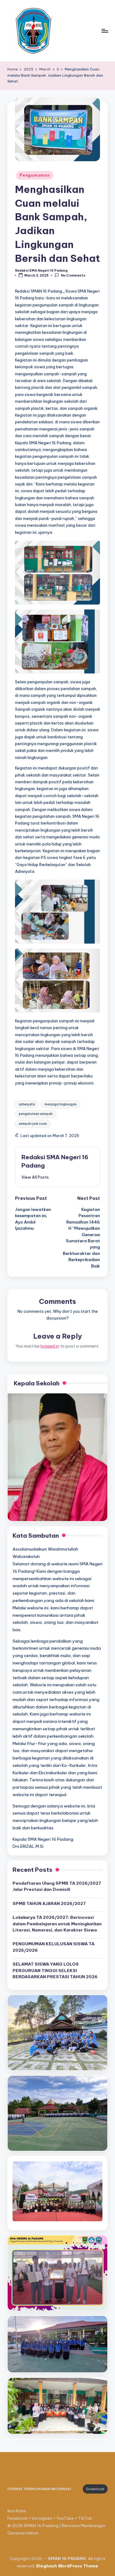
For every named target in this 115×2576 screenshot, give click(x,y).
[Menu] (105, 31)
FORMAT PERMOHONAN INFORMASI (39, 2489)
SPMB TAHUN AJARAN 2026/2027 (49, 1903)
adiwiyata (27, 1104)
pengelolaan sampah (36, 1114)
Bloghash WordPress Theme (67, 2566)
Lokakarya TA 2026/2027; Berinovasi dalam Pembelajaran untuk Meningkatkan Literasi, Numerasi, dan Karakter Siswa (57, 1924)
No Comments (73, 276)
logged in (50, 1346)
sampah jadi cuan (33, 1124)
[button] (35, 1177)
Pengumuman (35, 175)
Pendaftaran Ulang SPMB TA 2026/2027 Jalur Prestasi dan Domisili (57, 1886)
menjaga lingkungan (61, 1104)
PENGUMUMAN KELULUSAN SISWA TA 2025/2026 (54, 1947)
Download (95, 2489)
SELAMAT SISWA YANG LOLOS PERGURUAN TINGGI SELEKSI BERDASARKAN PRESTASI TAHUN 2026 (55, 1970)
